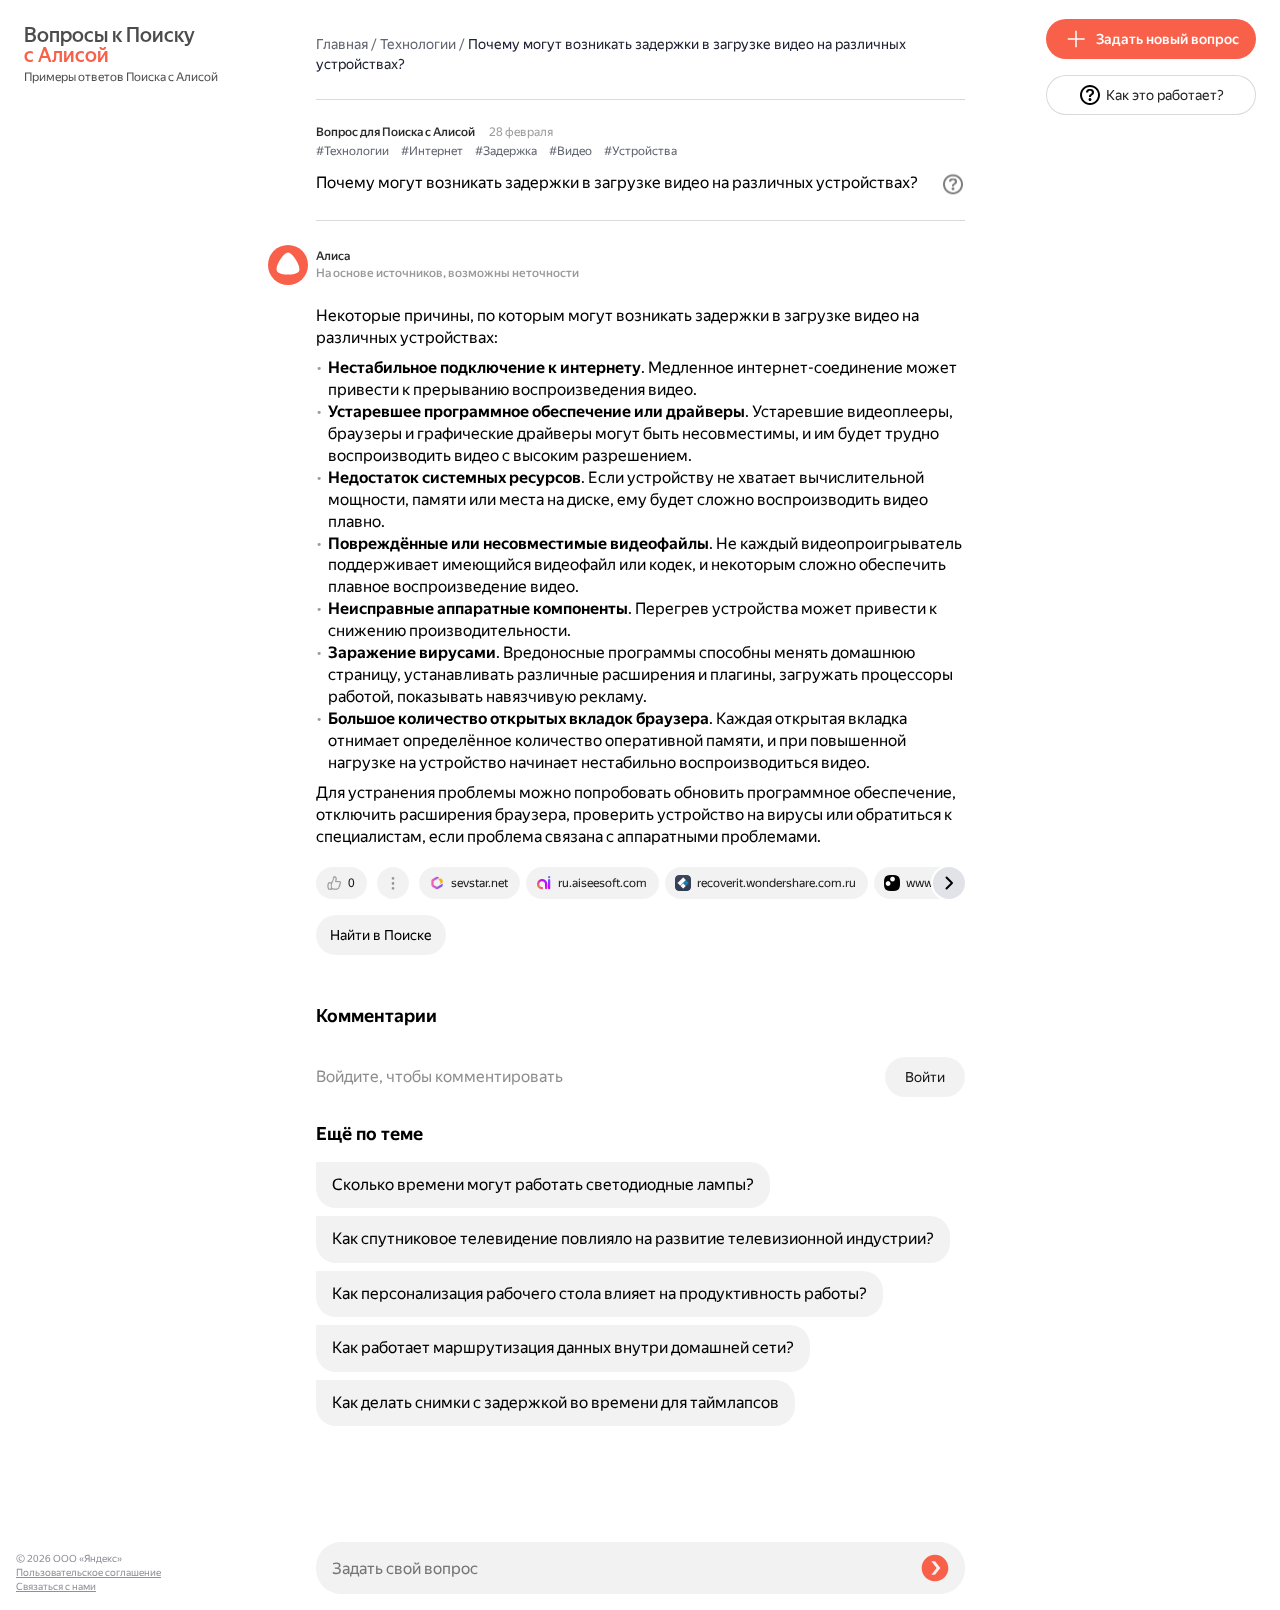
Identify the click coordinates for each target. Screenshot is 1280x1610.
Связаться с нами (56, 1586)
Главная (342, 44)
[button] (953, 184)
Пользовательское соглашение (88, 1572)
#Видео (570, 151)
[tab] (343, 883)
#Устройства (640, 151)
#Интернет (432, 151)
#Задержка (506, 151)
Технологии (418, 44)
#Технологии (352, 151)
